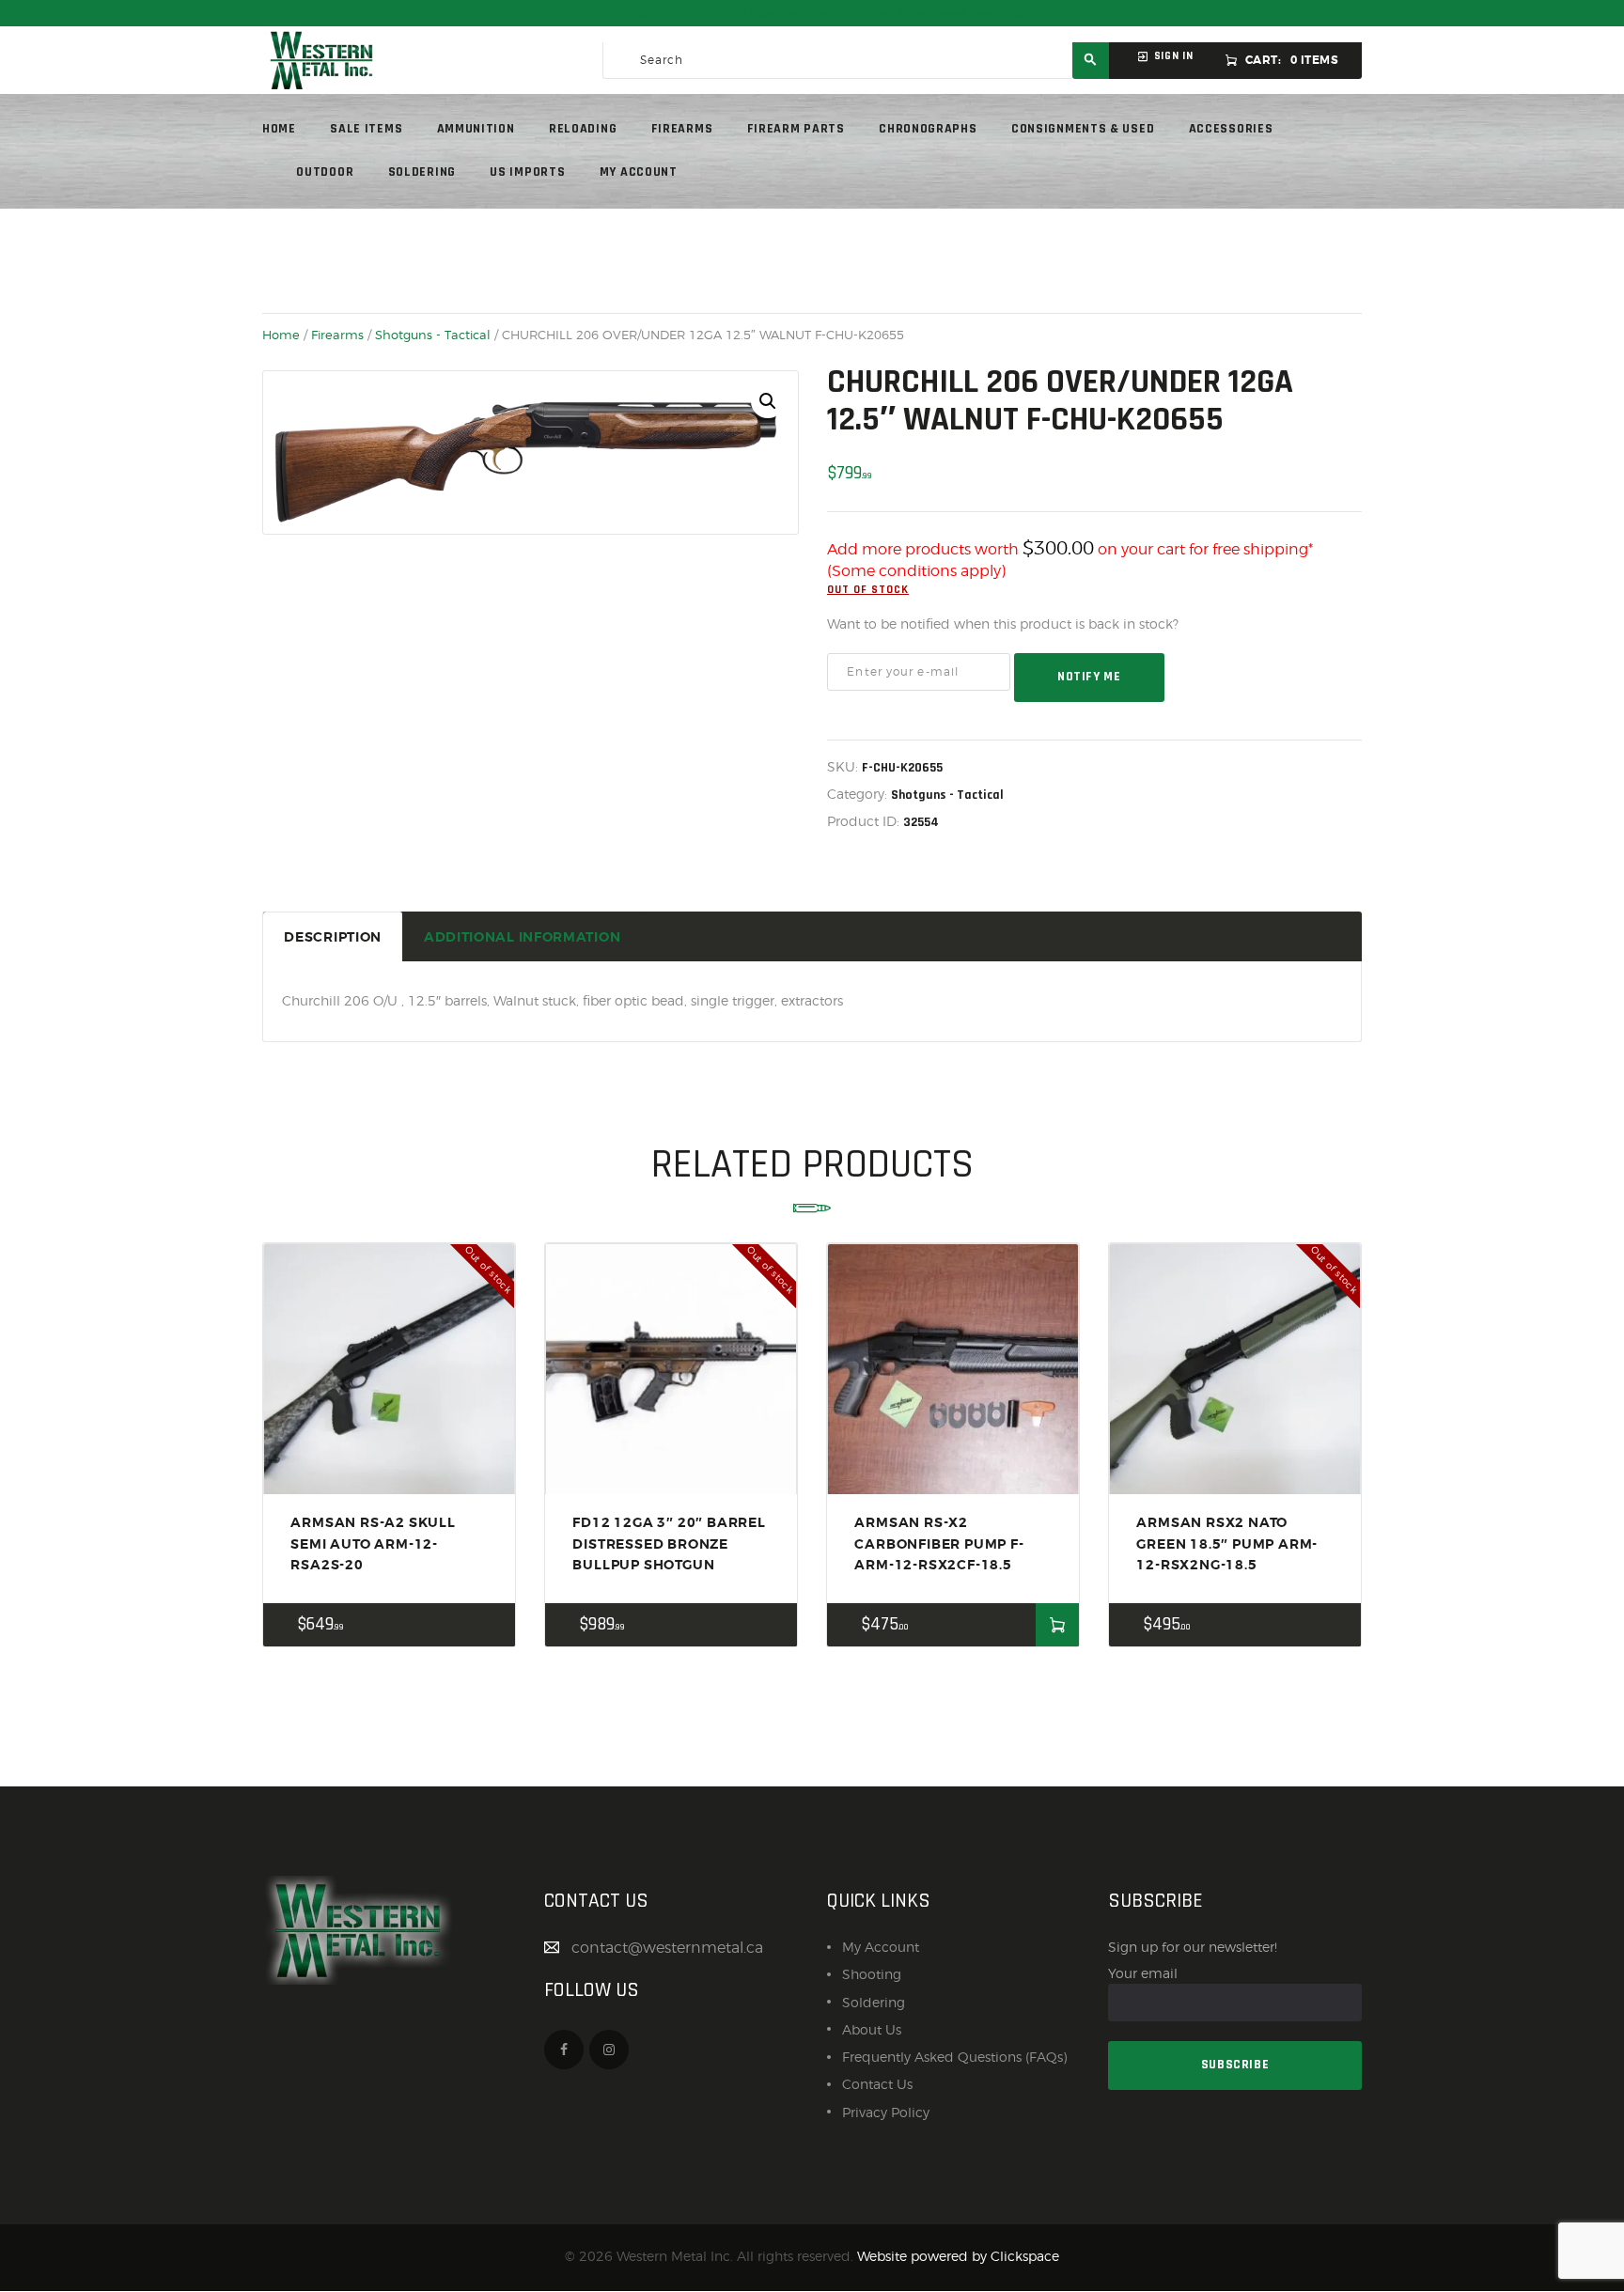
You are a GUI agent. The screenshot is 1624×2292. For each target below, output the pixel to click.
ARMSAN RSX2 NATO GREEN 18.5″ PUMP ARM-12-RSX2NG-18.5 (1227, 1544)
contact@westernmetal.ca (667, 1948)
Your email (1143, 1973)
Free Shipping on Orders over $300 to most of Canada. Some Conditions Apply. (812, 13)
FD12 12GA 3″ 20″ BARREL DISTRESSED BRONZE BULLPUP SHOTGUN (669, 1544)
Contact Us (877, 2084)
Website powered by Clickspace (958, 2256)
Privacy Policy (886, 2112)
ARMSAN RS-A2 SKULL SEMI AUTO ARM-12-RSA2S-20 (373, 1544)
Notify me (1089, 677)
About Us (872, 2029)
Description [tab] (333, 937)
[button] (768, 401)
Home (281, 335)
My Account (881, 1947)
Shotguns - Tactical (433, 335)
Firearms (337, 335)
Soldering (874, 2002)
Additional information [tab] (522, 937)
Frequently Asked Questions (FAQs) (954, 2057)
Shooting (872, 1974)
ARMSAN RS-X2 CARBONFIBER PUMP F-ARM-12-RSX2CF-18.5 (939, 1544)
